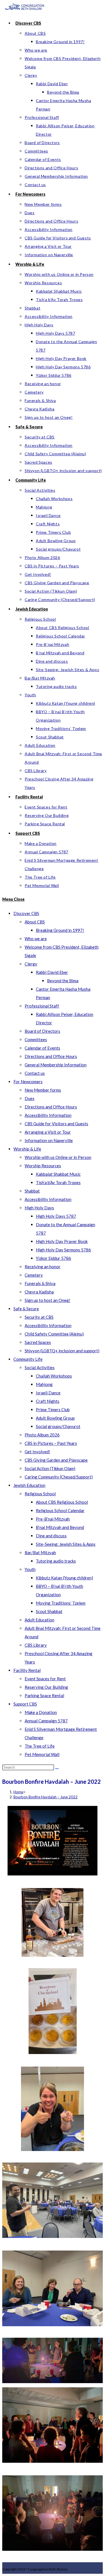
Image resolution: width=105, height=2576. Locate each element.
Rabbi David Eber (52, 972)
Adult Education (39, 1620)
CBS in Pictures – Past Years (51, 1443)
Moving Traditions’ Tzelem (61, 1603)
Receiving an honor (43, 1267)
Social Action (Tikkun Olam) (50, 1468)
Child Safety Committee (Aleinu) (54, 1334)
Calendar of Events (42, 1048)
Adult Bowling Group (55, 1418)
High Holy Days (39, 1208)
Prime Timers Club (53, 1410)
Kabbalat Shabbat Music (58, 1174)
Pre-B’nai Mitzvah (53, 1519)
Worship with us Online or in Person (58, 1157)
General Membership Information (56, 1065)
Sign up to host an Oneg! (47, 1300)
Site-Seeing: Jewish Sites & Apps (66, 1544)
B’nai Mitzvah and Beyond (60, 1527)
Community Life (28, 1359)
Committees (36, 1039)
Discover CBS (26, 913)
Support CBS (25, 1704)
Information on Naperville (49, 1140)
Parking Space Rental (44, 1695)
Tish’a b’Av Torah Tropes (58, 1182)
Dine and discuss (51, 1536)
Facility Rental (27, 1670)
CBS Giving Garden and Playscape (56, 1460)
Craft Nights (48, 1401)
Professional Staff (42, 1006)
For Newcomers (28, 1082)
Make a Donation (41, 1712)
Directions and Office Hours (51, 1056)
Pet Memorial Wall (42, 1754)
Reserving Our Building (46, 1687)
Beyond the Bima (63, 981)
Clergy (31, 964)
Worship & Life (27, 1149)
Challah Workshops (54, 1376)
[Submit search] (57, 1769)
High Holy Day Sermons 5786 (63, 1250)
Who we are (36, 939)
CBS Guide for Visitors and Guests (56, 1124)
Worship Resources (43, 1166)
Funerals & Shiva (40, 1283)
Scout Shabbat (49, 1611)
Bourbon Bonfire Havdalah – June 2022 (46, 1797)
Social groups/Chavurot (58, 1426)
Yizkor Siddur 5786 (53, 1258)
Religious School (40, 1494)
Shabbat (32, 1191)
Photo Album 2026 (42, 1435)
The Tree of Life (40, 1746)
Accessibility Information (48, 1115)
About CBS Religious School (62, 1502)
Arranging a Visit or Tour (48, 1132)
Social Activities (40, 1367)
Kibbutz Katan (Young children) (64, 1578)
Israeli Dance (48, 1393)
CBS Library (36, 1645)
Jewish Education (29, 1485)
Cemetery (34, 1275)
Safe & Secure (26, 1309)
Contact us (35, 1073)
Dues (30, 1098)
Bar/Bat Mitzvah (40, 1552)
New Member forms (43, 1090)
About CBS (35, 922)
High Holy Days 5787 (56, 1216)
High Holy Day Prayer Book (62, 1241)
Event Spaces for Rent (45, 1679)
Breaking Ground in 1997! (60, 930)
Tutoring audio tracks (56, 1561)
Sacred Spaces (38, 1342)
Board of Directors (42, 1031)
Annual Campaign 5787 (46, 1721)
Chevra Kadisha (39, 1292)
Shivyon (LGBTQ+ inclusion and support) (62, 1351)
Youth (30, 1569)
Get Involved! (37, 1452)
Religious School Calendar (60, 1510)
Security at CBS (39, 1317)
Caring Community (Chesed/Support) (59, 1477)
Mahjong (44, 1384)
